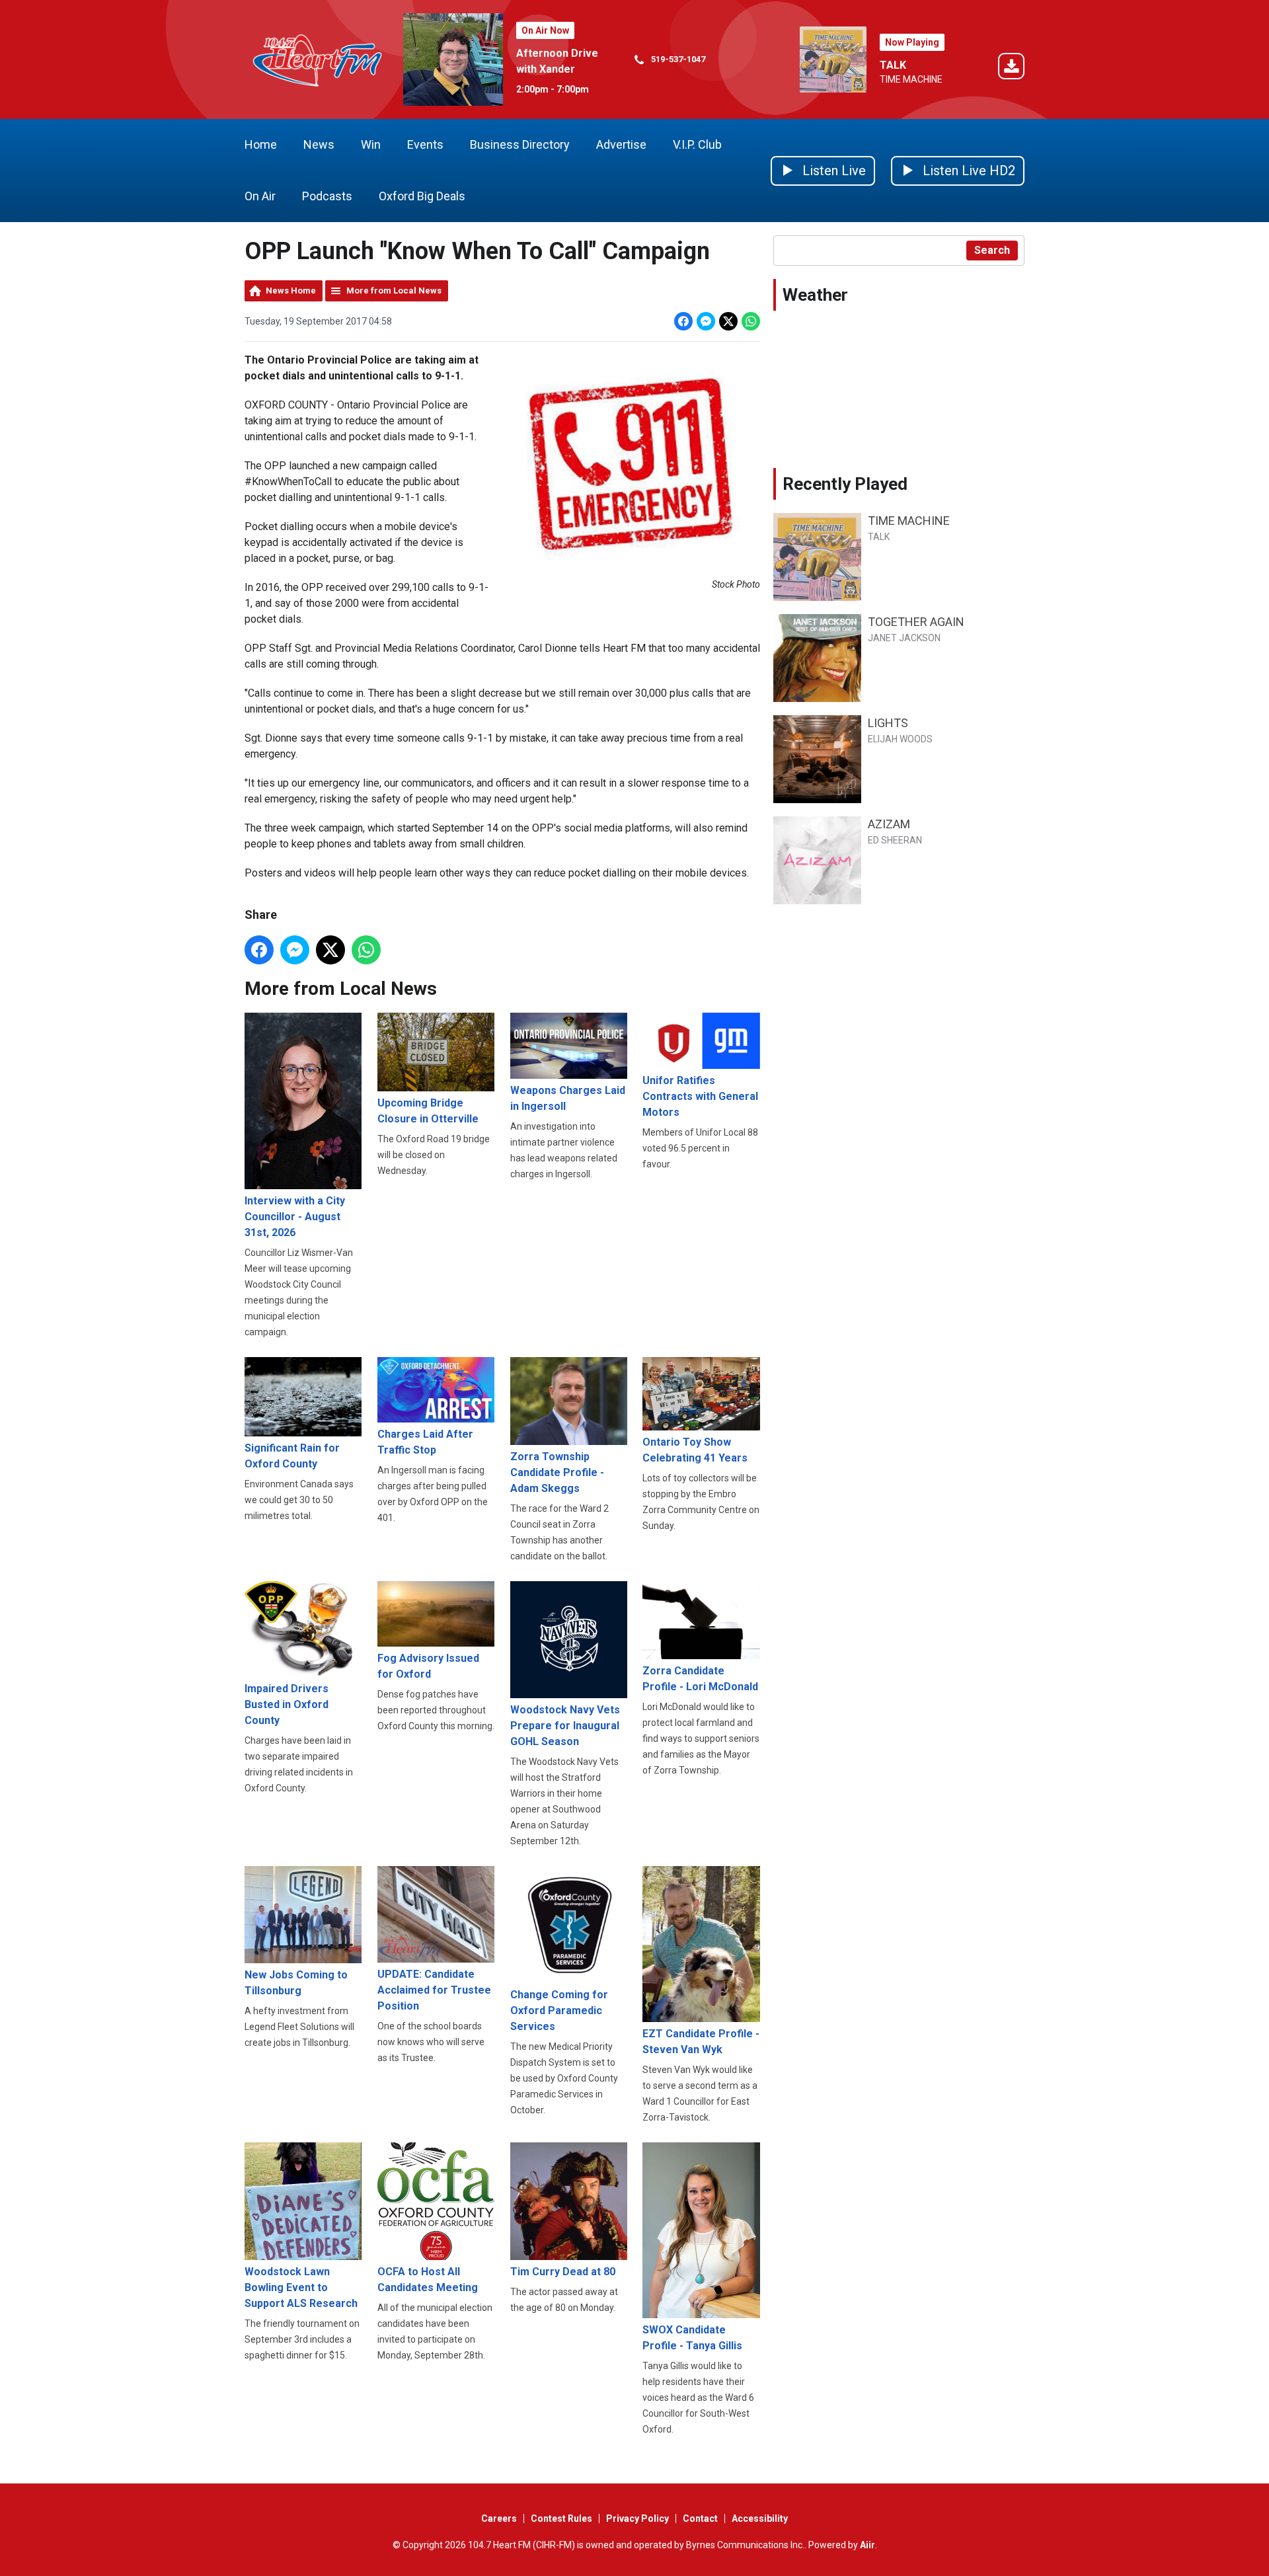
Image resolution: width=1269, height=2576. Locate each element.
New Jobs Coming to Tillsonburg (296, 1983)
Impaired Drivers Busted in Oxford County (287, 1704)
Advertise (621, 144)
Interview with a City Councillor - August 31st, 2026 (295, 1216)
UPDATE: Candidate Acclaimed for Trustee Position (434, 1990)
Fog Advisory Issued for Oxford (428, 1666)
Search (992, 250)
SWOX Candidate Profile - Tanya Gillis (692, 2338)
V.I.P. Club (697, 144)
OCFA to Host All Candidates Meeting (428, 2279)
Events (425, 144)
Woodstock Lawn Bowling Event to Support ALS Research (301, 2287)
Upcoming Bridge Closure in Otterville (428, 1111)
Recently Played (845, 484)
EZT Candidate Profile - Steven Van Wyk (701, 2042)
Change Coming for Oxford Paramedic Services (559, 2010)
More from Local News (394, 291)
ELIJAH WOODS (900, 739)
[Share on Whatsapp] (751, 321)
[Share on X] (728, 321)
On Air (260, 196)
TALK (893, 65)
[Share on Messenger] (706, 321)
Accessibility (760, 2518)
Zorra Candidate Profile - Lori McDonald (700, 1679)
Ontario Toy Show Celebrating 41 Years (695, 1450)
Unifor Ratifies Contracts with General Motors (700, 1096)
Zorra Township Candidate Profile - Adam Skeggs (557, 1472)
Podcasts (327, 196)
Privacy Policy (637, 2518)
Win (371, 144)
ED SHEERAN (895, 840)
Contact (700, 2518)
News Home (291, 291)
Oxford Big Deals (422, 196)
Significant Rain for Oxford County (292, 1456)
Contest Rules (561, 2518)
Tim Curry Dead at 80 (563, 2271)
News (319, 144)
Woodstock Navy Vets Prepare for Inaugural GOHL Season (565, 1726)
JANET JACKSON (904, 638)
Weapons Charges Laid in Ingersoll (568, 1098)
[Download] (1011, 68)
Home (261, 144)
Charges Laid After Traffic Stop (425, 1442)
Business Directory (520, 144)
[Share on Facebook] (683, 321)
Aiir (867, 2545)
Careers (499, 2518)
